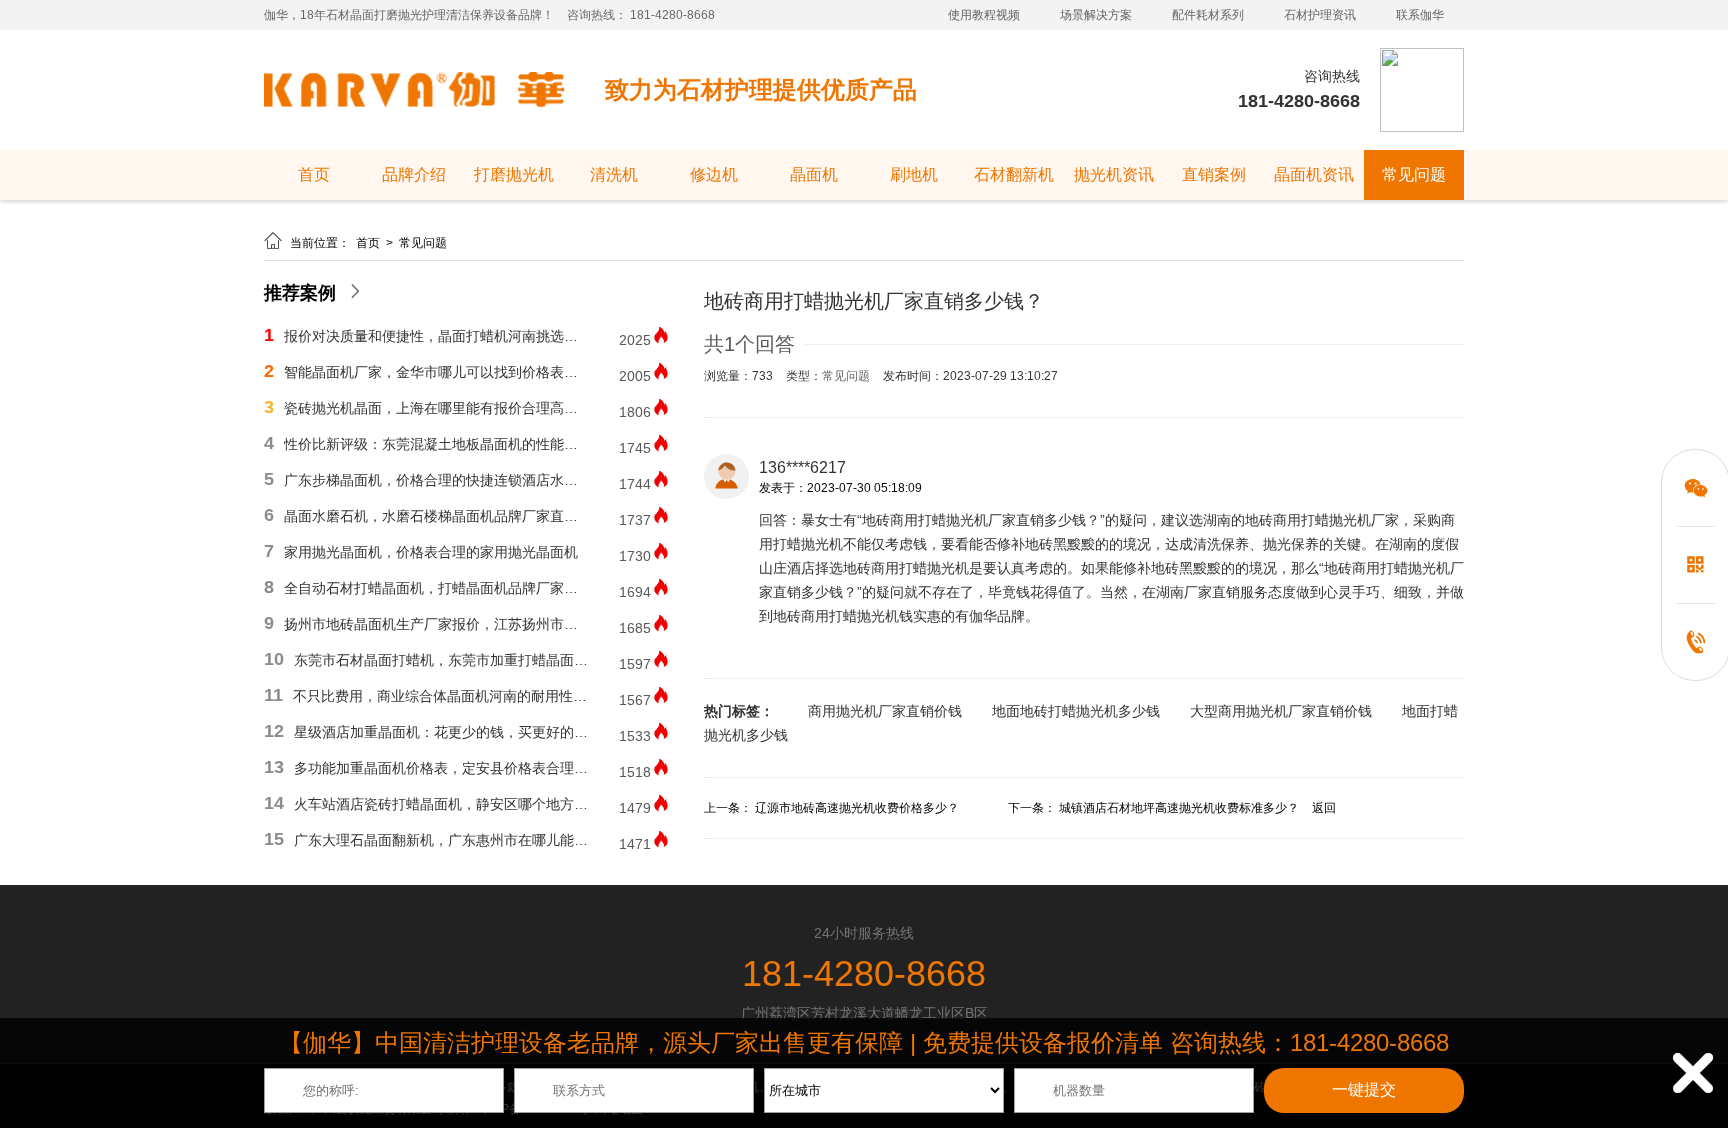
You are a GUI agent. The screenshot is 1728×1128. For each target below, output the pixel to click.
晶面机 (814, 174)
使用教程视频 (984, 15)
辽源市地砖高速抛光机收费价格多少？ (857, 808)
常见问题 (1414, 174)
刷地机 (914, 174)
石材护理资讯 (1320, 15)
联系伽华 (1420, 15)
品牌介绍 (414, 174)
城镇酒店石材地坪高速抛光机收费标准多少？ (1179, 808)
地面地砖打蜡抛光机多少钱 (1076, 711)
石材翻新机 (1014, 174)
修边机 (714, 174)
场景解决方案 (1096, 15)
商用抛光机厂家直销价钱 (885, 711)
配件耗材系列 (1208, 15)
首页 (314, 174)
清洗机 (614, 174)
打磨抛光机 (514, 174)
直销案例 (1214, 174)
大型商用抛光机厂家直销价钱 (1281, 711)
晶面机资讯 (1314, 174)
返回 (1324, 808)
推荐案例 (300, 293)
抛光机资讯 (1114, 174)
